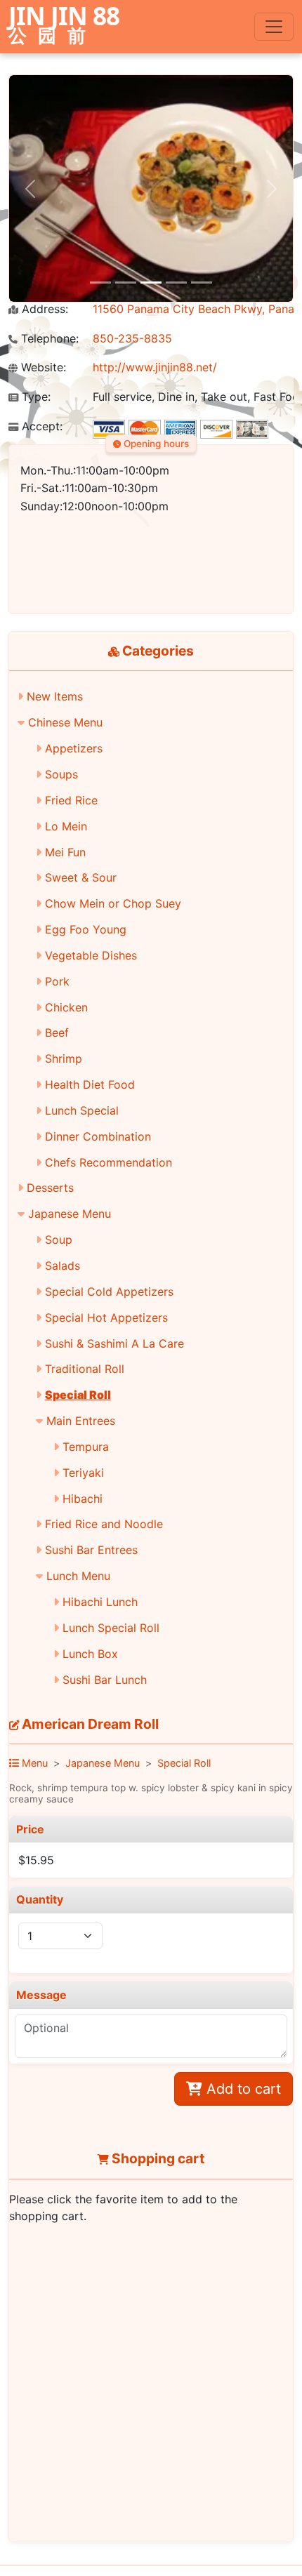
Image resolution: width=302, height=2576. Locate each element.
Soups (61, 774)
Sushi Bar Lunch (105, 1680)
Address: (43, 309)
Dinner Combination (98, 1136)
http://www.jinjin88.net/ (155, 367)
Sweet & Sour (81, 877)
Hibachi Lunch (100, 1602)
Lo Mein (66, 826)
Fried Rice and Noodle (104, 1524)
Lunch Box (90, 1654)
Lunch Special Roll (111, 1628)
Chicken (66, 1007)
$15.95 (36, 1860)
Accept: (40, 426)
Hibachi (83, 1499)
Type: (34, 397)
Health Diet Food (90, 1084)
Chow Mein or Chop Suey (113, 903)
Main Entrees (81, 1421)
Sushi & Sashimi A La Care (114, 1343)
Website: (42, 367)
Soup (59, 1240)
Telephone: (48, 339)
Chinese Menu (65, 722)
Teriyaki (83, 1473)
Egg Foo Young (86, 929)
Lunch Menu (78, 1576)
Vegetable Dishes (91, 955)
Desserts (50, 1188)
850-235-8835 (132, 338)
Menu (33, 1763)
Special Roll (78, 1395)
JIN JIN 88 (64, 26)
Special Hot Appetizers (106, 1317)
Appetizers (74, 748)
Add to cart (242, 2089)
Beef (57, 1033)
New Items (55, 696)
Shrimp (64, 1058)
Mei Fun (65, 852)
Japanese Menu (70, 1214)
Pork (57, 981)
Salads (63, 1266)
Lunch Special (82, 1110)
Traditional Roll (85, 1369)
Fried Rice (71, 800)
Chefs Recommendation (109, 1162)
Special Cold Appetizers (109, 1292)
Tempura (86, 1447)
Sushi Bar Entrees (91, 1550)
